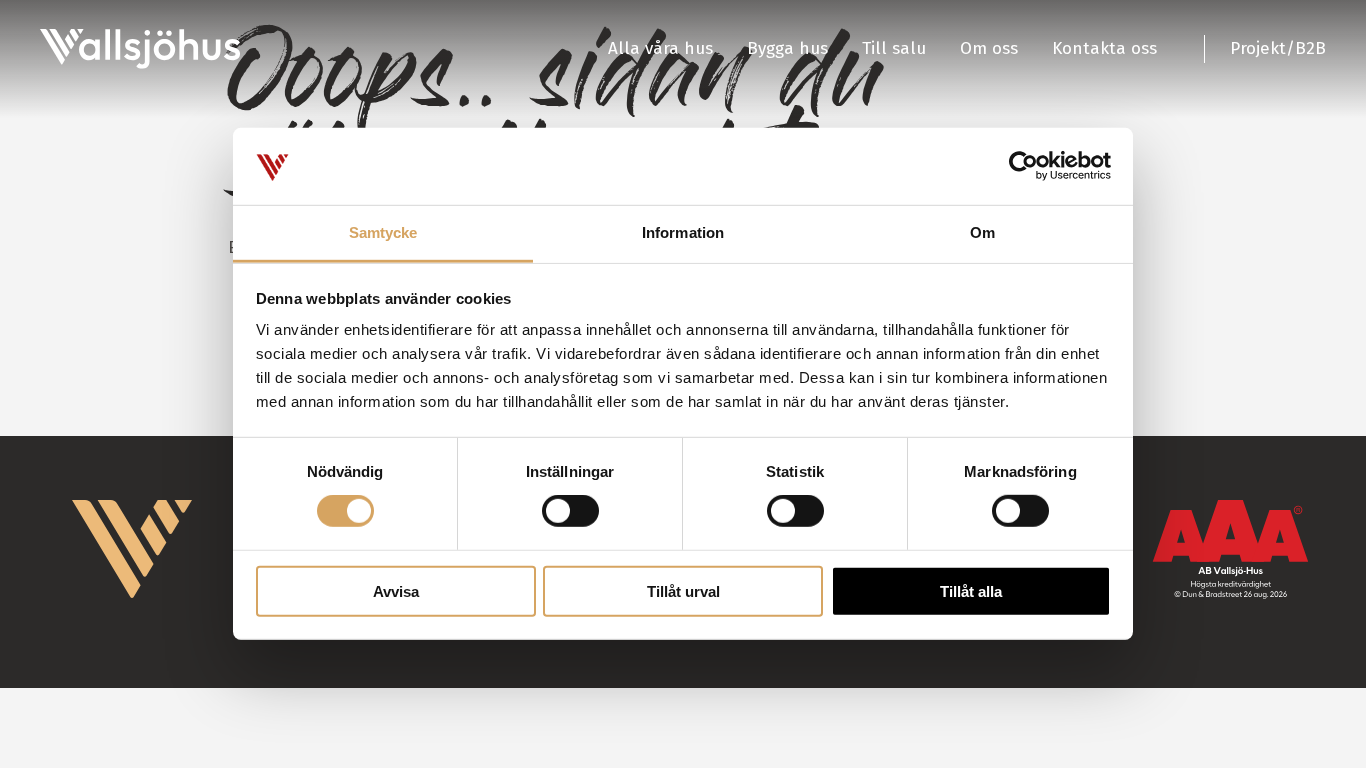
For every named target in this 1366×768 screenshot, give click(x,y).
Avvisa (396, 591)
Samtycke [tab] (383, 232)
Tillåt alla (971, 591)
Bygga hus (787, 48)
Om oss (989, 48)
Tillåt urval (683, 591)
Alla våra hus (660, 48)
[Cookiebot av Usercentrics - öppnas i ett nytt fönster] (1023, 166)
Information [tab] (683, 232)
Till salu (894, 48)
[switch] (570, 511)
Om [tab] (982, 232)
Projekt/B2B (1278, 48)
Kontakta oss (1104, 48)
